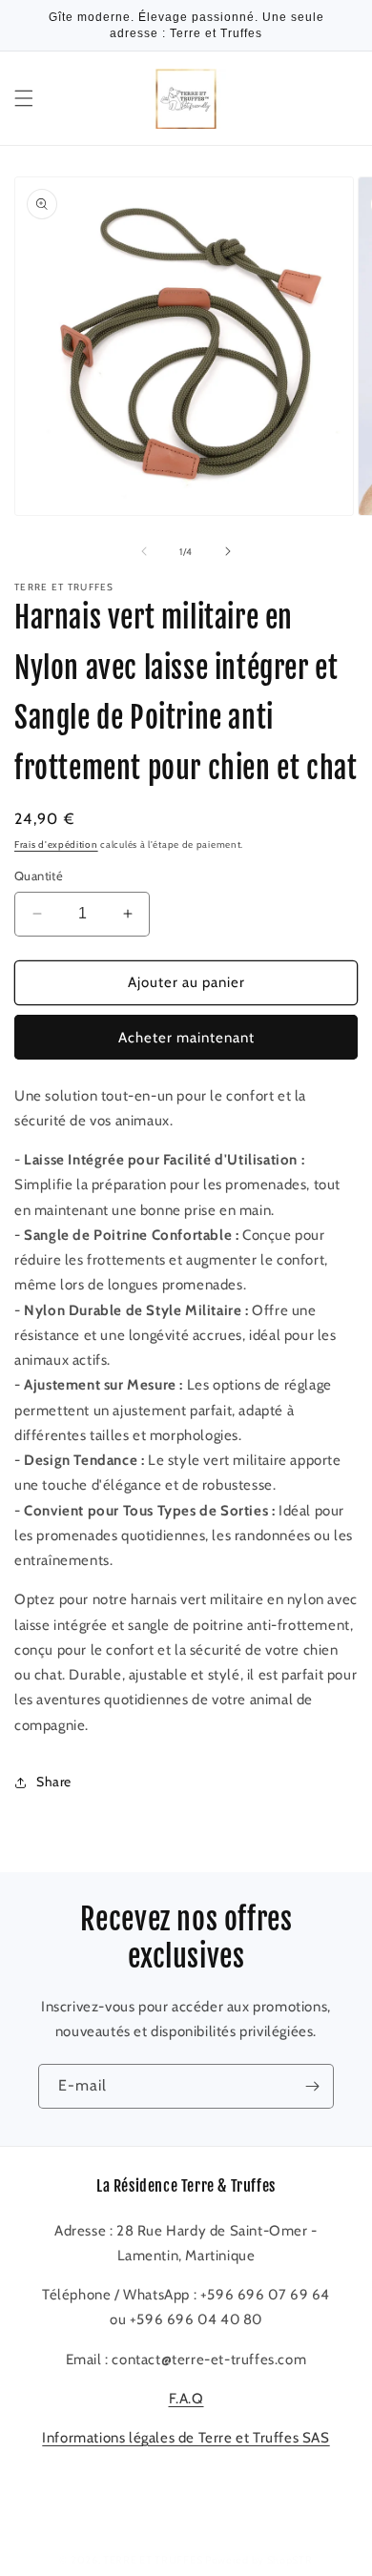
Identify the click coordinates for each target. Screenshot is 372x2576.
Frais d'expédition (56, 845)
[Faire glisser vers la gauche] (144, 551)
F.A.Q (186, 2399)
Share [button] (54, 1782)
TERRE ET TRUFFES (153, 2560)
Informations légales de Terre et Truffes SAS (186, 2438)
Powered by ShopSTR (259, 2560)
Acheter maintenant (186, 1038)
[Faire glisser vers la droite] (228, 551)
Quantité (39, 876)
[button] (24, 98)
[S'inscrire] (312, 2086)
